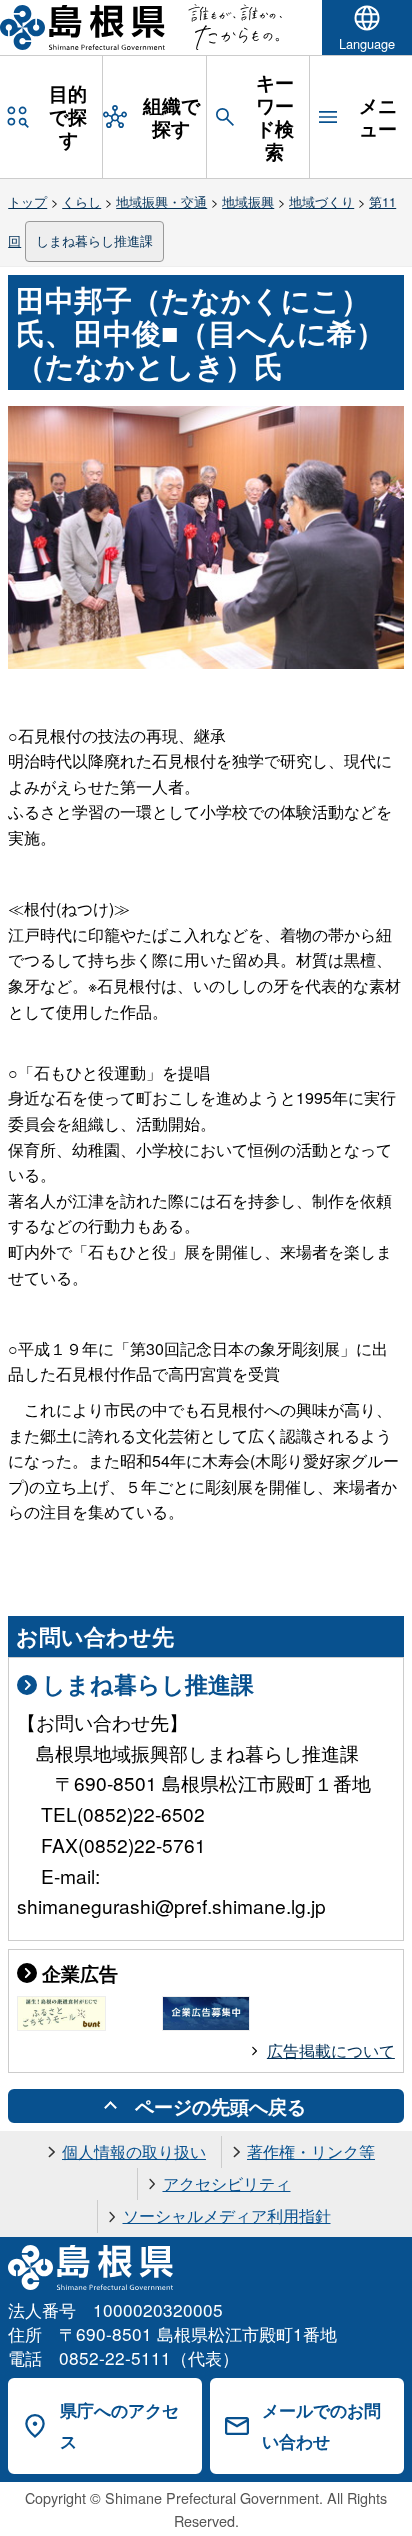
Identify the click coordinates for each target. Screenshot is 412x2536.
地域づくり (321, 201)
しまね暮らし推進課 (94, 240)
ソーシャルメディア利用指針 (227, 2215)
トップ (27, 201)
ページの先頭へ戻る (220, 2106)
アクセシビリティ (227, 2183)
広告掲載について (331, 2050)
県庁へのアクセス (119, 2425)
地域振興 (248, 201)
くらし (81, 201)
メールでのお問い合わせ (321, 2425)
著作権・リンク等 (311, 2151)
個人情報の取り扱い (134, 2151)
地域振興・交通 (161, 201)
